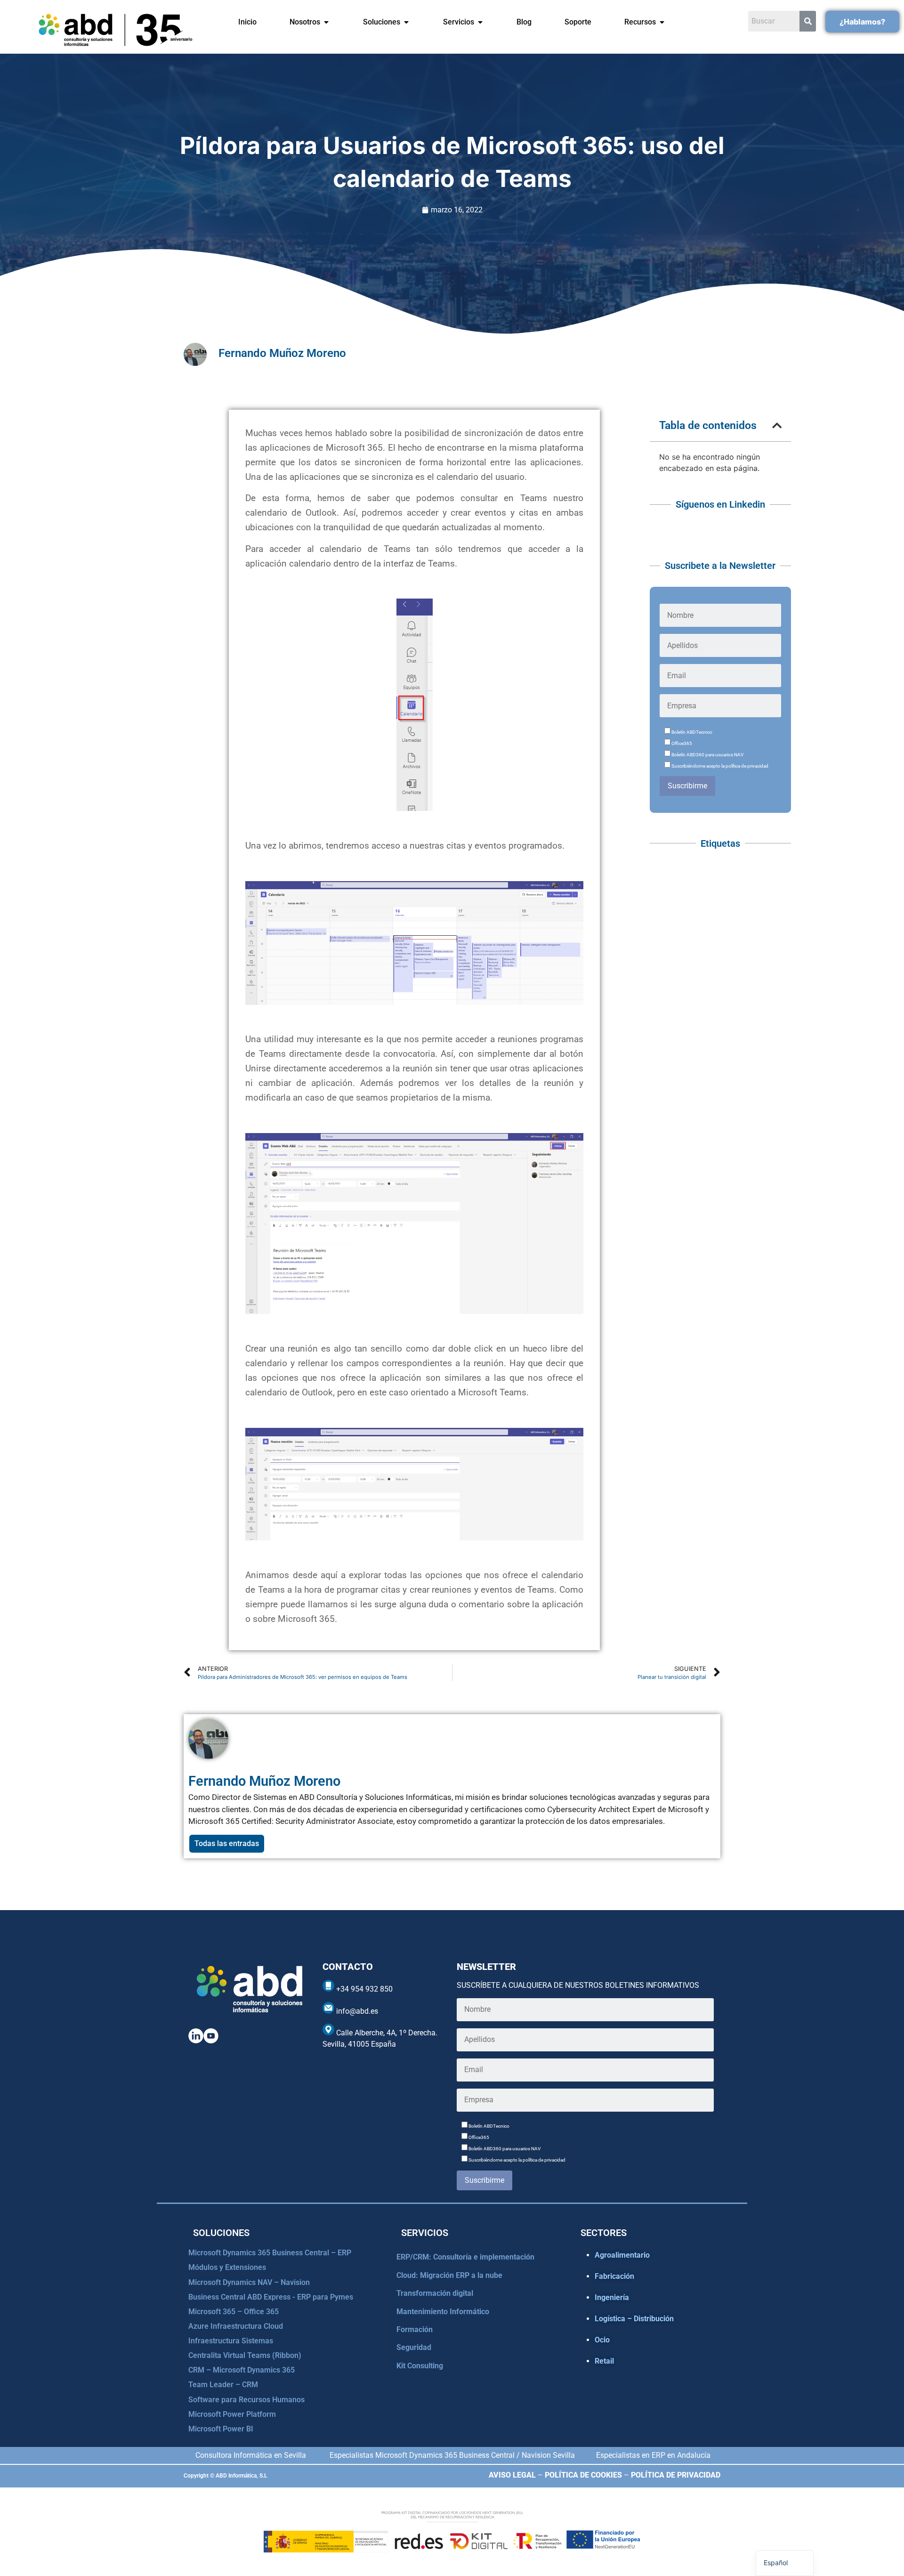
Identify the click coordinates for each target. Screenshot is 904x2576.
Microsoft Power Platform (232, 2414)
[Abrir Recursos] (662, 22)
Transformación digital (435, 2293)
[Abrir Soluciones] (406, 22)
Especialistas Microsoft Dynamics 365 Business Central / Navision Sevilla (452, 2455)
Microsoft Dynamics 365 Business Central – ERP (270, 2253)
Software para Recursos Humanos (246, 2400)
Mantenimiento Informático (443, 2312)
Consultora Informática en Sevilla (251, 2455)
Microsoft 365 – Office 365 (234, 2312)
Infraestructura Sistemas (231, 2341)
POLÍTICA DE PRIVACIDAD (676, 2475)
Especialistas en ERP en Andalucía (653, 2455)
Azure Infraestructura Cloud (236, 2326)
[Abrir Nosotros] (326, 22)
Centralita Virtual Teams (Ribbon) (245, 2355)
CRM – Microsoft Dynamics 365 (242, 2370)
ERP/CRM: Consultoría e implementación (465, 2257)
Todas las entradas (227, 1843)
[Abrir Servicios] (480, 22)
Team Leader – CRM (223, 2385)
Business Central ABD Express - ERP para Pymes (271, 2297)
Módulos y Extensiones (227, 2267)
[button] (777, 425)
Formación (415, 2329)
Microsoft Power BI (221, 2429)
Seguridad (414, 2347)
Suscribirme (687, 786)
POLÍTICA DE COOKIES (583, 2475)
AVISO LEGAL (512, 2475)
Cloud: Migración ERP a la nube (449, 2275)
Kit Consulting (420, 2366)
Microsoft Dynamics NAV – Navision (249, 2282)
